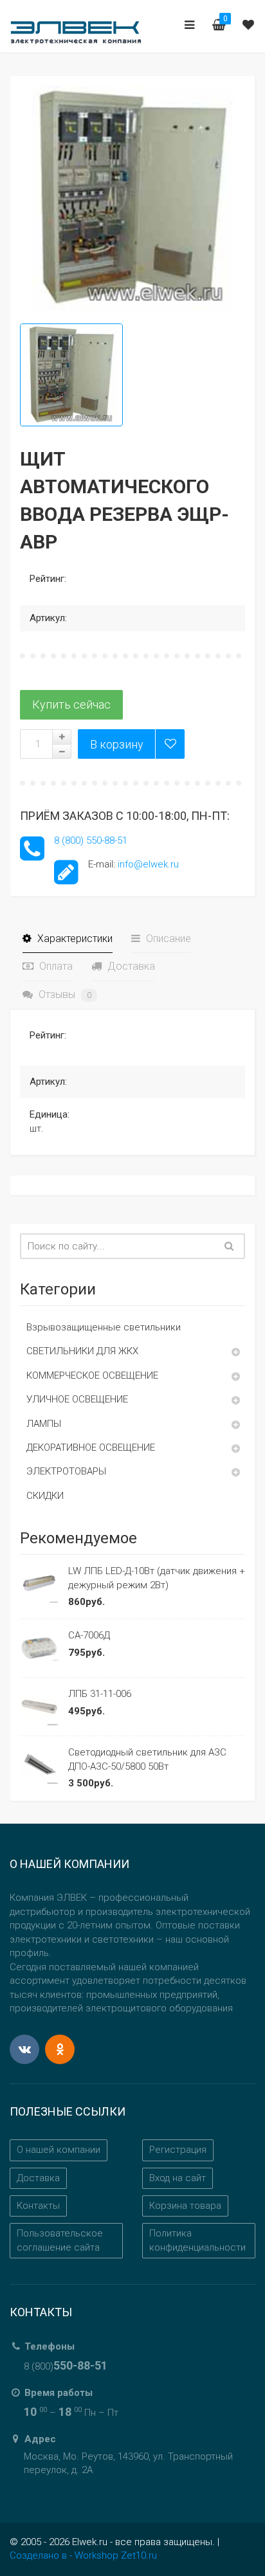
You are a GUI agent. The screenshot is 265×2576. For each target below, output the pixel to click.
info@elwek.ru (148, 864)
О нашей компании (59, 2150)
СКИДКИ (45, 1496)
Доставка (130, 966)
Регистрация (178, 2150)
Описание (167, 939)
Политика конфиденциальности (197, 2240)
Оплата (55, 966)
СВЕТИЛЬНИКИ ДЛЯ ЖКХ (82, 1351)
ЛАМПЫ (44, 1424)
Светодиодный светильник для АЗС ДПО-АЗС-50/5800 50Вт (147, 1759)
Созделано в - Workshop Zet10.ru (83, 2555)
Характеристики (74, 939)
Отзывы (64, 994)
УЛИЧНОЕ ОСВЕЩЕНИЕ (77, 1399)
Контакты (38, 2206)
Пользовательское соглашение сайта (60, 2240)
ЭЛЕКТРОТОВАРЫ (66, 1471)
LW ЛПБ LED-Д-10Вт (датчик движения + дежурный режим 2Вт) (157, 1578)
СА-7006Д (89, 1635)
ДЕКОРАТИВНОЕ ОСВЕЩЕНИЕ (91, 1447)
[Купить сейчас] (71, 705)
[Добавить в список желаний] (170, 744)
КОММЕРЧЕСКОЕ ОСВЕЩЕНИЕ (92, 1375)
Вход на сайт (178, 2178)
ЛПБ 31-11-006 (100, 1694)
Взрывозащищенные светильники (104, 1327)
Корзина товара (185, 2206)
